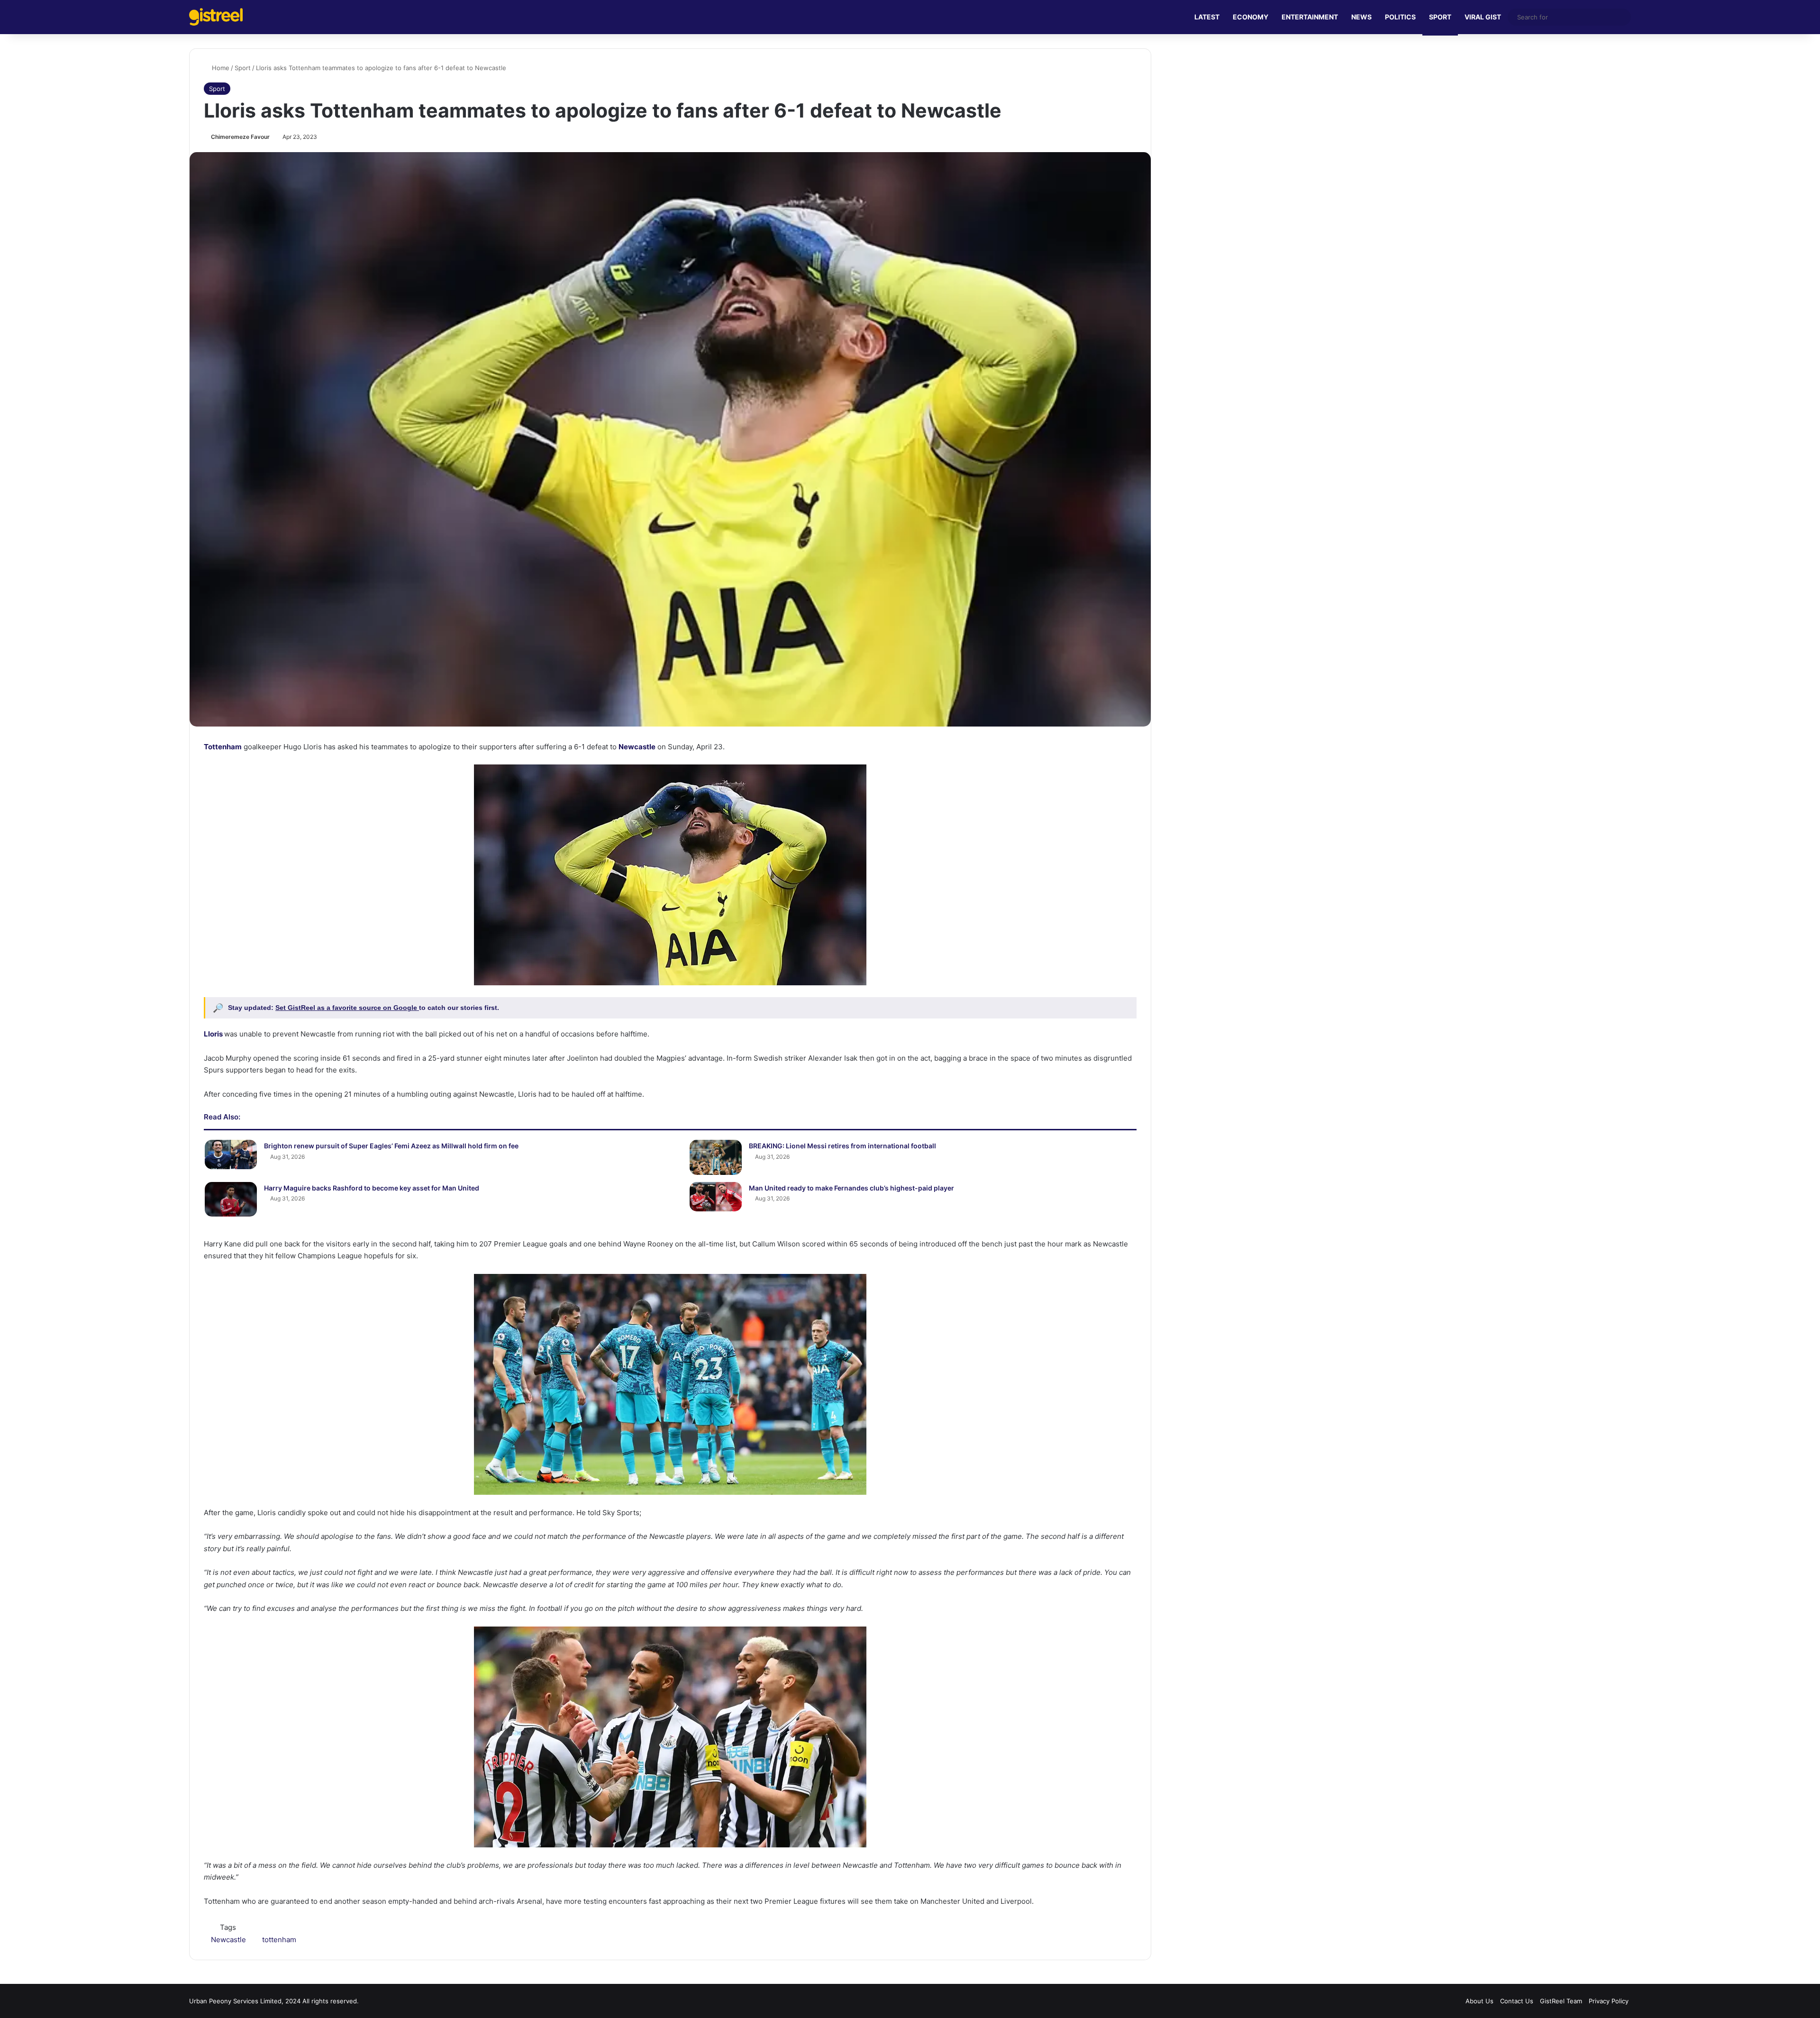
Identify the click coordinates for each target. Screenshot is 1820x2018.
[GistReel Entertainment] (216, 17)
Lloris (213, 1034)
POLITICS (1400, 17)
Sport (243, 68)
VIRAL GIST (1483, 17)
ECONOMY (1251, 17)
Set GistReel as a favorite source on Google (347, 1008)
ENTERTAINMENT (1310, 17)
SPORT (1440, 17)
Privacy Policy (1609, 2001)
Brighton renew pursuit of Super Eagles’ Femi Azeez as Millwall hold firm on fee (391, 1146)
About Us (1479, 2001)
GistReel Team (1561, 2001)
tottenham (279, 1940)
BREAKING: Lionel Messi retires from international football (842, 1146)
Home (220, 68)
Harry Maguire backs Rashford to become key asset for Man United (372, 1188)
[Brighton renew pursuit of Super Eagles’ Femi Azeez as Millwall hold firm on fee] (231, 1154)
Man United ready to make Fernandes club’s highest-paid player (851, 1188)
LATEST (1207, 17)
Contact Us (1517, 2001)
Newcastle (637, 747)
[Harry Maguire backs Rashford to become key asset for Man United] (231, 1199)
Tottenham (223, 747)
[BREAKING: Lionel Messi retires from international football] (716, 1157)
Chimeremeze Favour (240, 137)
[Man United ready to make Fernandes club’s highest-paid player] (716, 1197)
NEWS (1361, 17)
